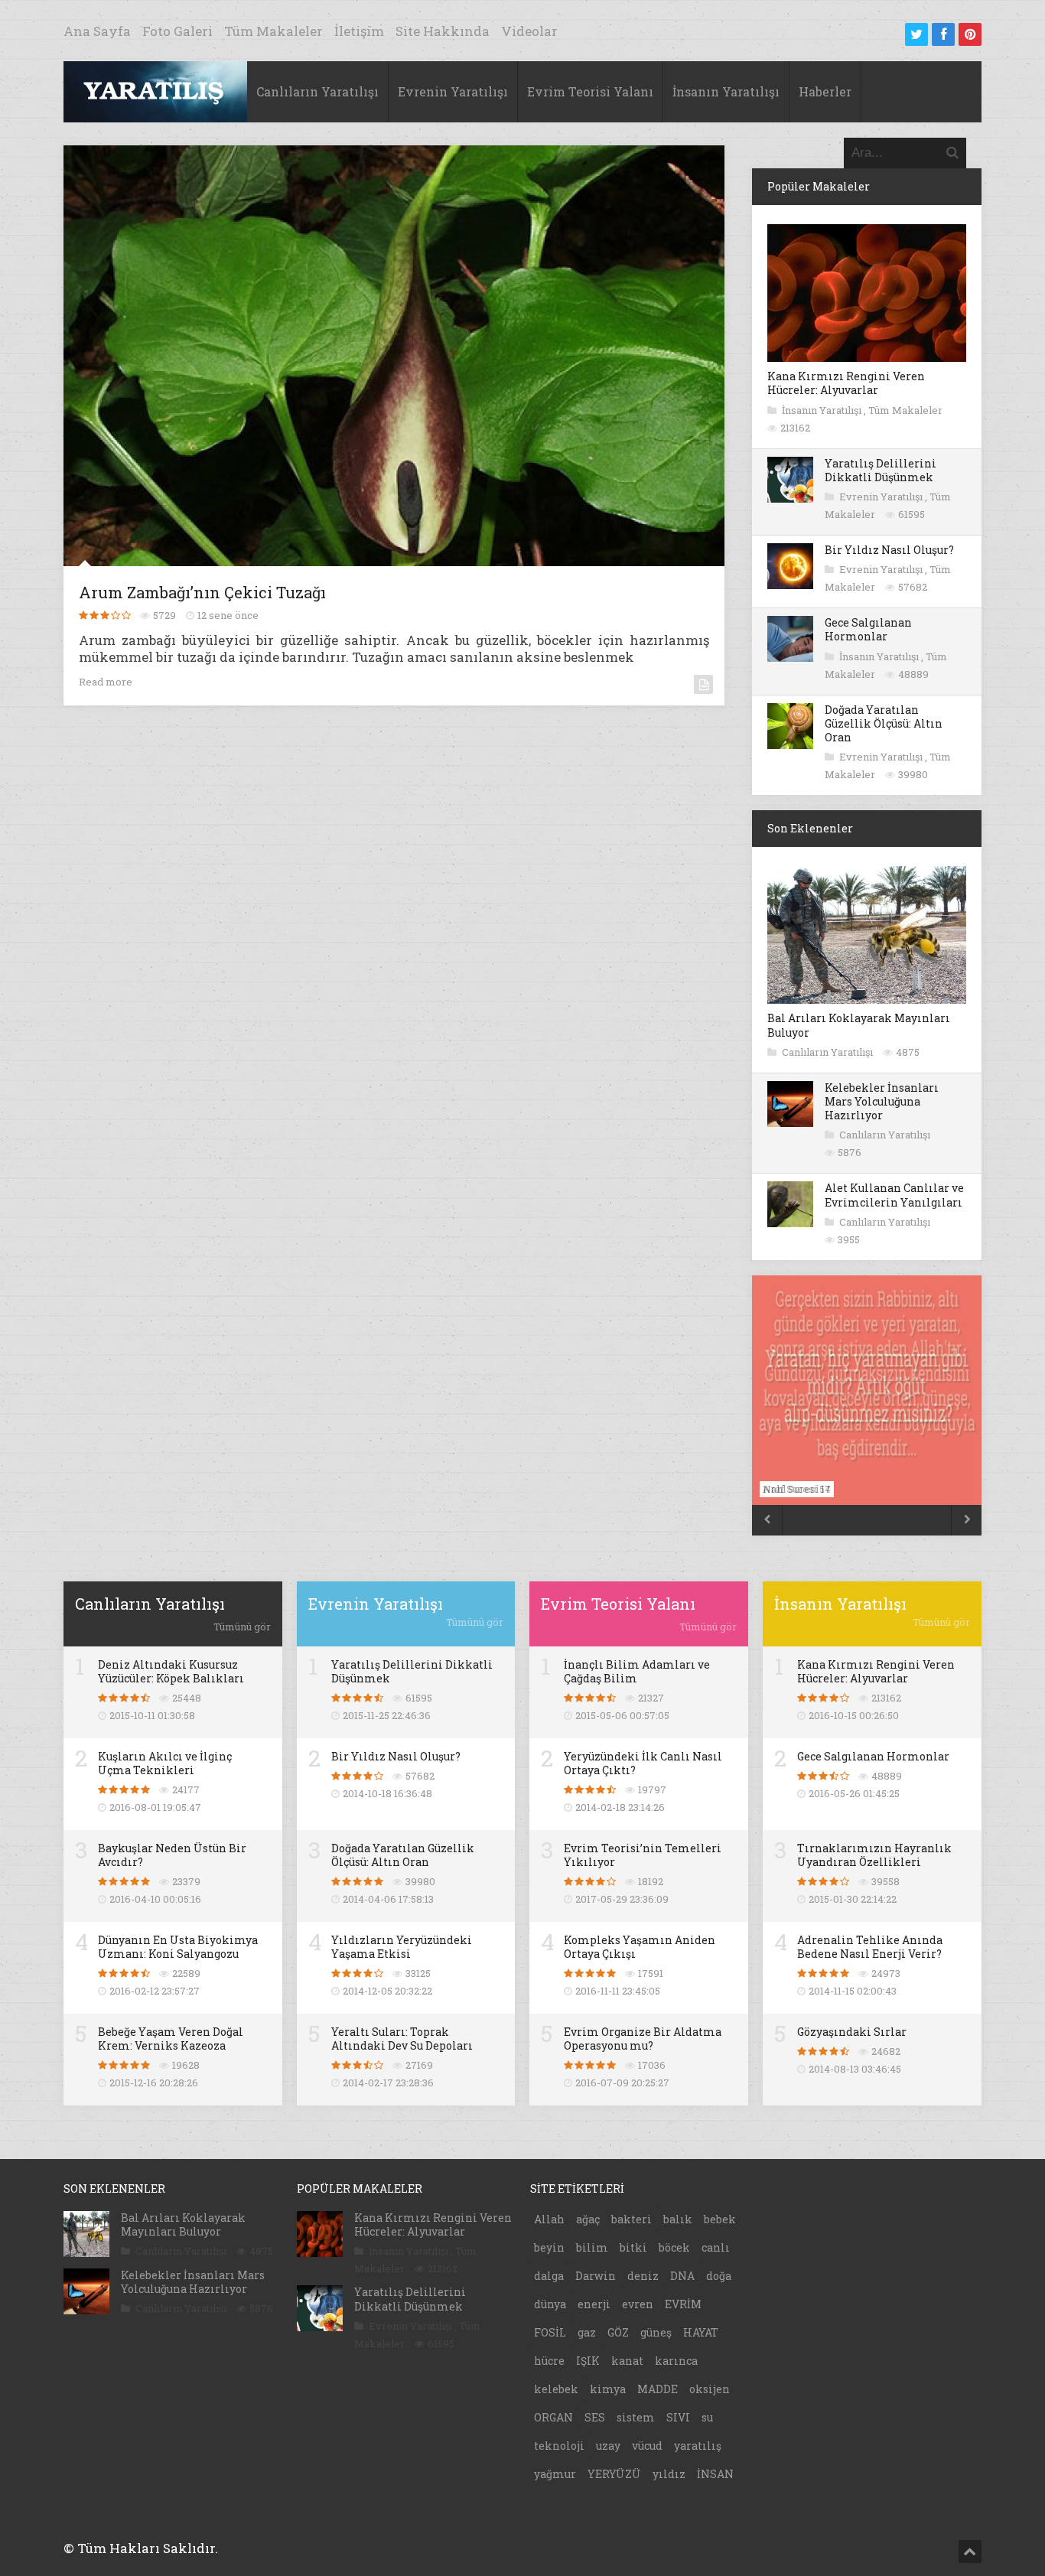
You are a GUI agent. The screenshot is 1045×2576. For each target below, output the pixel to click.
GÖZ (618, 2332)
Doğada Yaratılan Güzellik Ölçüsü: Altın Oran (884, 723)
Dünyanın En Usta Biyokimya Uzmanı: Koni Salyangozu (178, 1947)
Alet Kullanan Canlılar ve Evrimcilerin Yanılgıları (894, 1195)
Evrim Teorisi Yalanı (590, 91)
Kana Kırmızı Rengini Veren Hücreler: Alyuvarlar (846, 383)
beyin (549, 2247)
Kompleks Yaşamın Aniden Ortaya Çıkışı (640, 1947)
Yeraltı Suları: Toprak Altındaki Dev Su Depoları (402, 2039)
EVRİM (683, 2304)
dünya (550, 2304)
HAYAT (701, 2332)
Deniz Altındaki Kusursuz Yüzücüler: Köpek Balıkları (171, 1671)
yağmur (555, 2474)
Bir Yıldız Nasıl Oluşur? (889, 550)
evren (638, 2304)
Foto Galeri (177, 31)
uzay (608, 2446)
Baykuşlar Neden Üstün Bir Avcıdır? (172, 1855)
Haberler (825, 91)
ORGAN (553, 2417)
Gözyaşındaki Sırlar (852, 2032)
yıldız (669, 2474)
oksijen (710, 2389)
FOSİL (550, 2332)
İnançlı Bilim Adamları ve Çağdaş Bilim (637, 1671)
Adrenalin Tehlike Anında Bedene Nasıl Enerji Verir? (870, 1947)
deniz (643, 2276)
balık (678, 2219)
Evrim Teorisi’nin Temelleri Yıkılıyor (643, 1855)
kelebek (556, 2389)
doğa (719, 2276)
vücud (647, 2446)
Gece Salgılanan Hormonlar (868, 629)
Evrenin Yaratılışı (453, 91)
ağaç (588, 2219)
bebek (720, 2219)
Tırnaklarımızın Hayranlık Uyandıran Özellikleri (874, 1855)
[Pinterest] (970, 34)
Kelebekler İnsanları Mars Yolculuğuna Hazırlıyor (882, 1101)
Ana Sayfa (97, 31)
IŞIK (588, 2361)
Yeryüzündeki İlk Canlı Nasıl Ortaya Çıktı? (643, 1763)
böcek (674, 2247)
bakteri (632, 2219)
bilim (592, 2247)
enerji (594, 2304)
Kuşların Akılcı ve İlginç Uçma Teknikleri (165, 1763)
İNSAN (715, 2474)
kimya (608, 2389)
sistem (636, 2417)
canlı (716, 2247)
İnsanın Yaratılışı (726, 91)
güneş (656, 2332)
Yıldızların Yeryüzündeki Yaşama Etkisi (402, 1947)
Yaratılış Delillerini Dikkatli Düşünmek (881, 470)
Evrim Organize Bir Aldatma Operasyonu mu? (643, 2039)
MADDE (658, 2389)
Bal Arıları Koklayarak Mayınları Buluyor (859, 1025)
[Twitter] (916, 34)
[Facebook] (943, 34)
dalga (549, 2276)
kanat (627, 2361)
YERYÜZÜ (614, 2474)
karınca (676, 2361)
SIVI (678, 2417)
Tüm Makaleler (273, 31)
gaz (587, 2332)
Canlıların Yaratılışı (317, 91)
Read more (106, 682)
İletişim (359, 31)
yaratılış (698, 2446)
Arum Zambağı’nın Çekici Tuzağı (202, 592)
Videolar (529, 31)
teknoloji (559, 2446)
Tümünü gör (242, 1627)
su (707, 2417)
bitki (633, 2247)
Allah (549, 2219)
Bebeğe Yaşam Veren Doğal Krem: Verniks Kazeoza (171, 2039)
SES (595, 2417)
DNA (682, 2276)
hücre (549, 2361)
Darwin (596, 2276)
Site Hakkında (443, 31)
